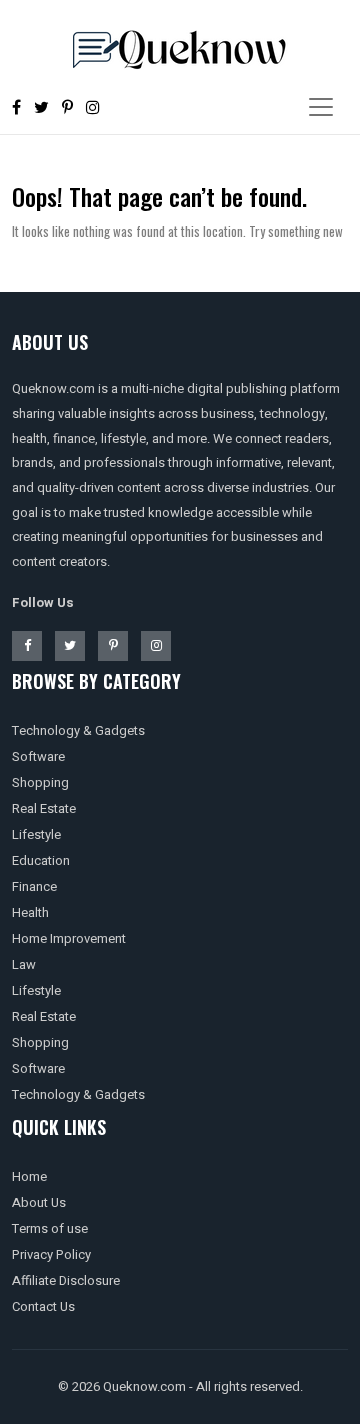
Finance (34, 886)
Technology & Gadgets (78, 730)
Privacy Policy (51, 1254)
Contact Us (43, 1306)
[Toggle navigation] (321, 107)
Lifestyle (36, 834)
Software (38, 756)
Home (29, 1176)
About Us (39, 1202)
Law (24, 964)
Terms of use (50, 1228)
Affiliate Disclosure (66, 1280)
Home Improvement (69, 938)
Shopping (40, 782)
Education (41, 860)
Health (30, 912)
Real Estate (44, 808)
